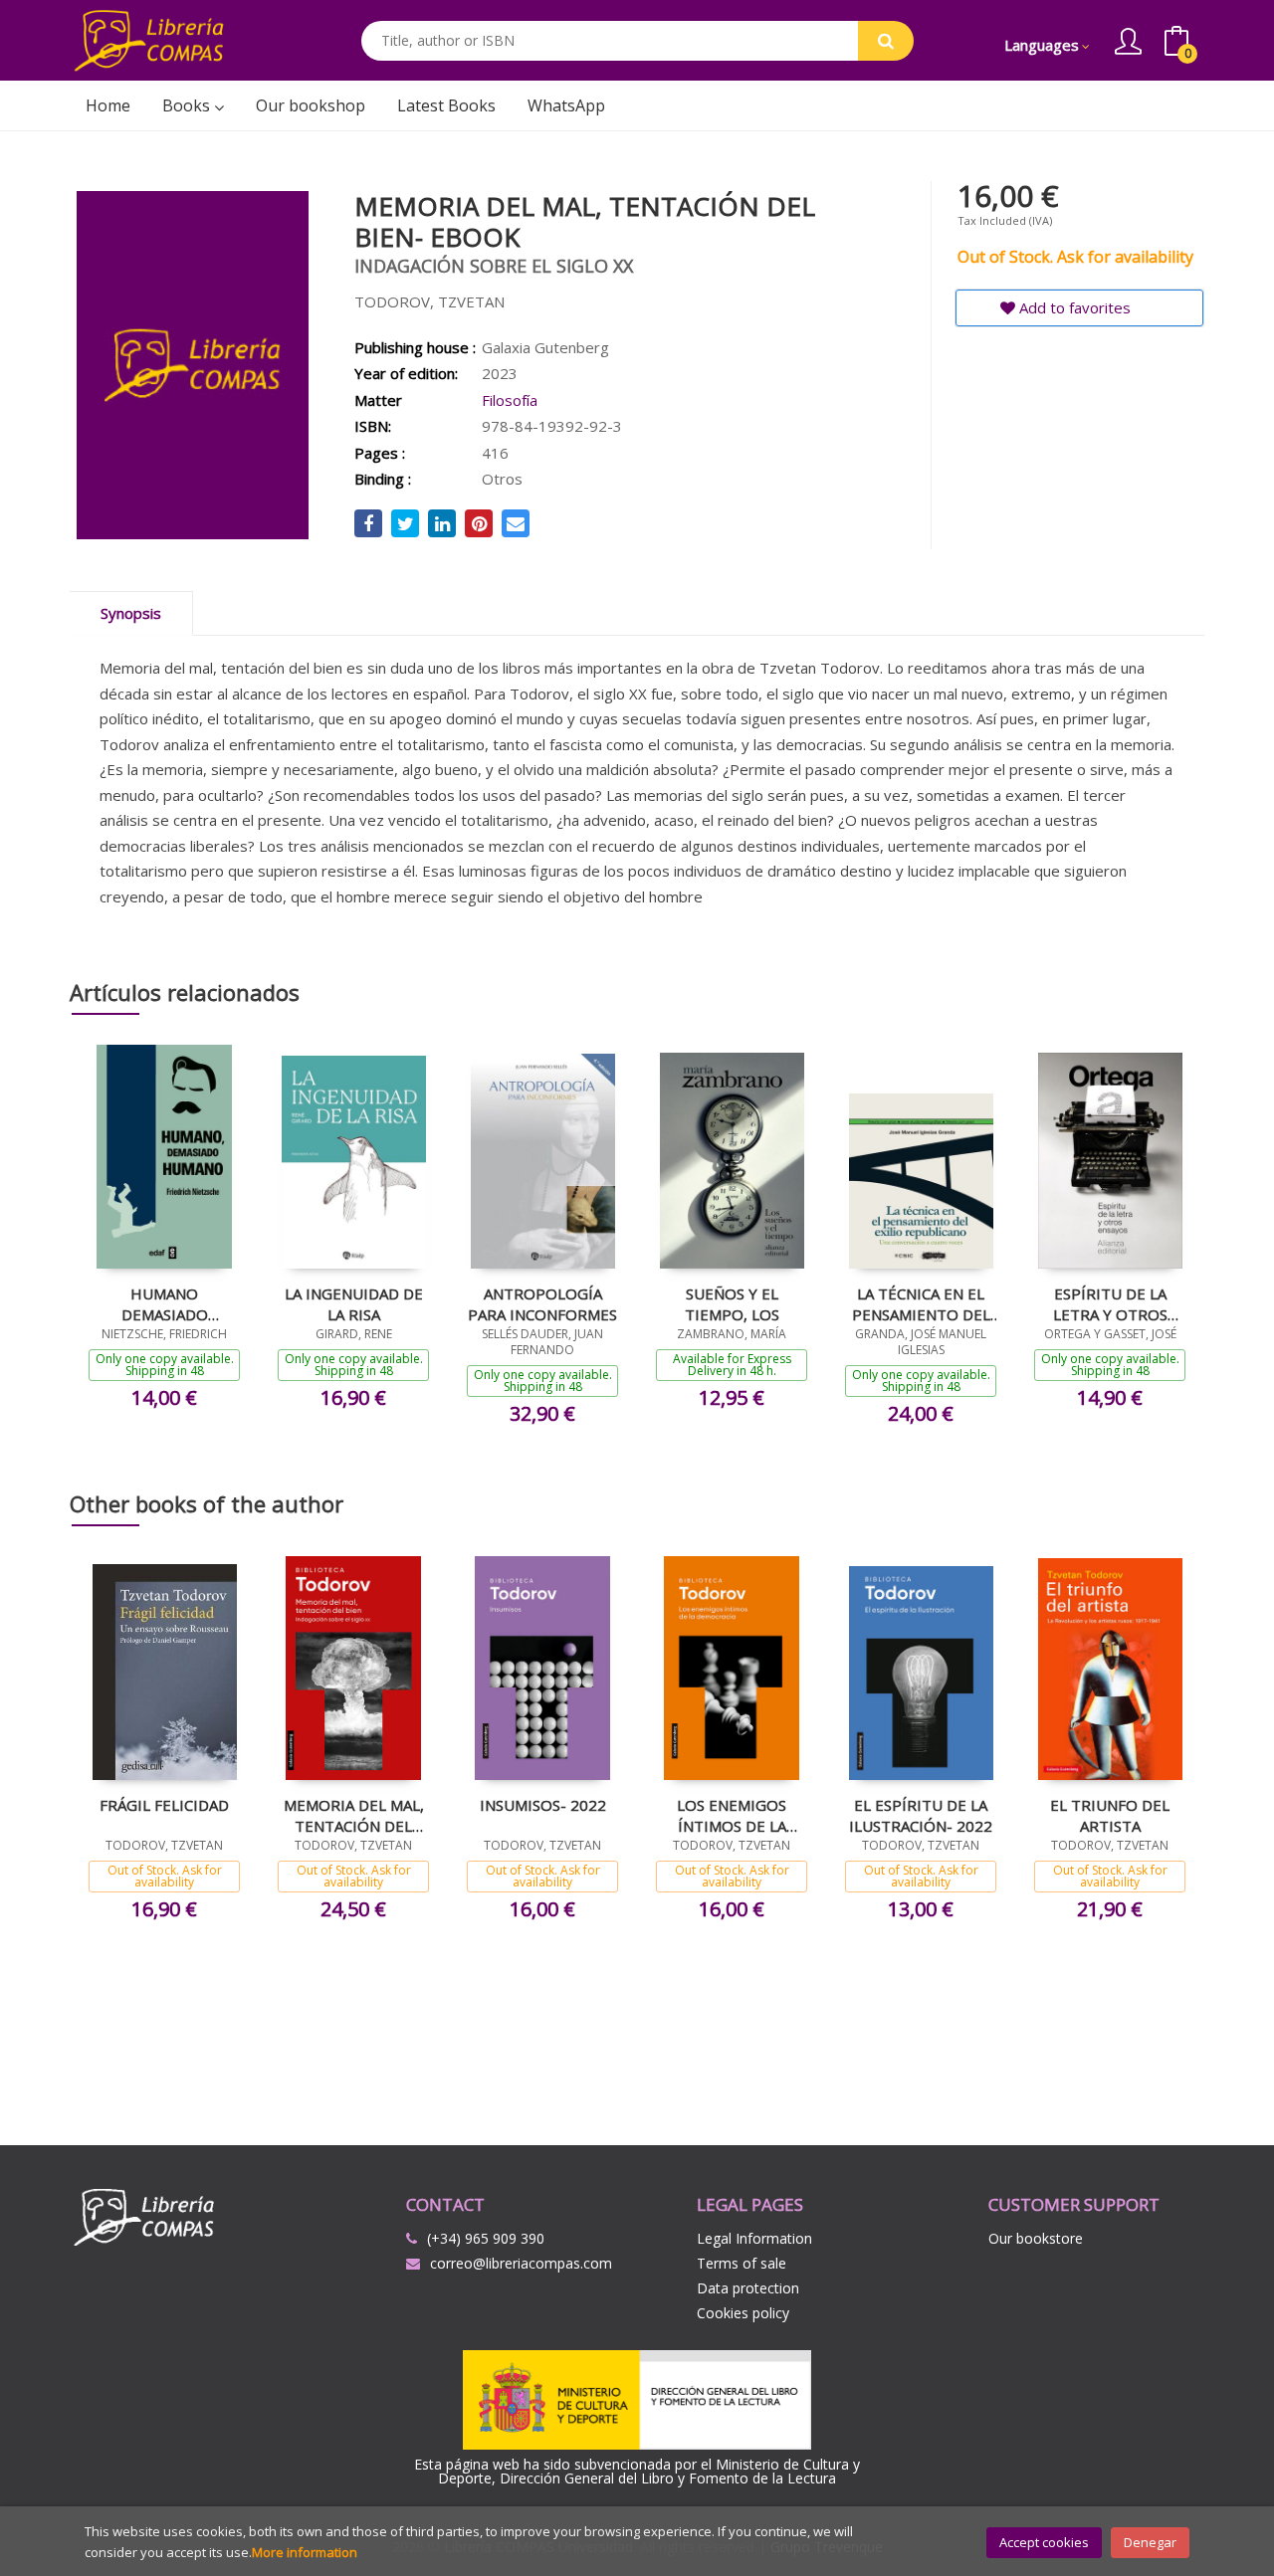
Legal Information (754, 2238)
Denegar (1150, 2542)
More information (305, 2552)
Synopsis (131, 613)
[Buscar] (886, 41)
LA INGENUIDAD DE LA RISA (354, 1303)
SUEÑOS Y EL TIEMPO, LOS (732, 1303)
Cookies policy (743, 2313)
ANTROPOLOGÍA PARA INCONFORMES (542, 1303)
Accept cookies (1044, 2542)
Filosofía (510, 400)
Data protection (748, 2288)
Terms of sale (742, 2263)
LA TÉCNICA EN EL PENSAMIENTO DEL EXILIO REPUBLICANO (921, 1303)
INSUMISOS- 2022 (543, 1805)
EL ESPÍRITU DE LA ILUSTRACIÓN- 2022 (921, 1815)
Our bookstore (1036, 2238)
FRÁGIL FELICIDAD (164, 1805)
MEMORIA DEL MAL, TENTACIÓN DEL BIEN (354, 1815)
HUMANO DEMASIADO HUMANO (165, 1303)
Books (188, 105)
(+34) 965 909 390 (486, 2238)
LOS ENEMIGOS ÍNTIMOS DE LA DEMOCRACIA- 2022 (732, 1815)
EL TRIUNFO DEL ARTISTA (1110, 1815)
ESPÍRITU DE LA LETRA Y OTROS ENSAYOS (1110, 1303)
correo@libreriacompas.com (521, 2263)
